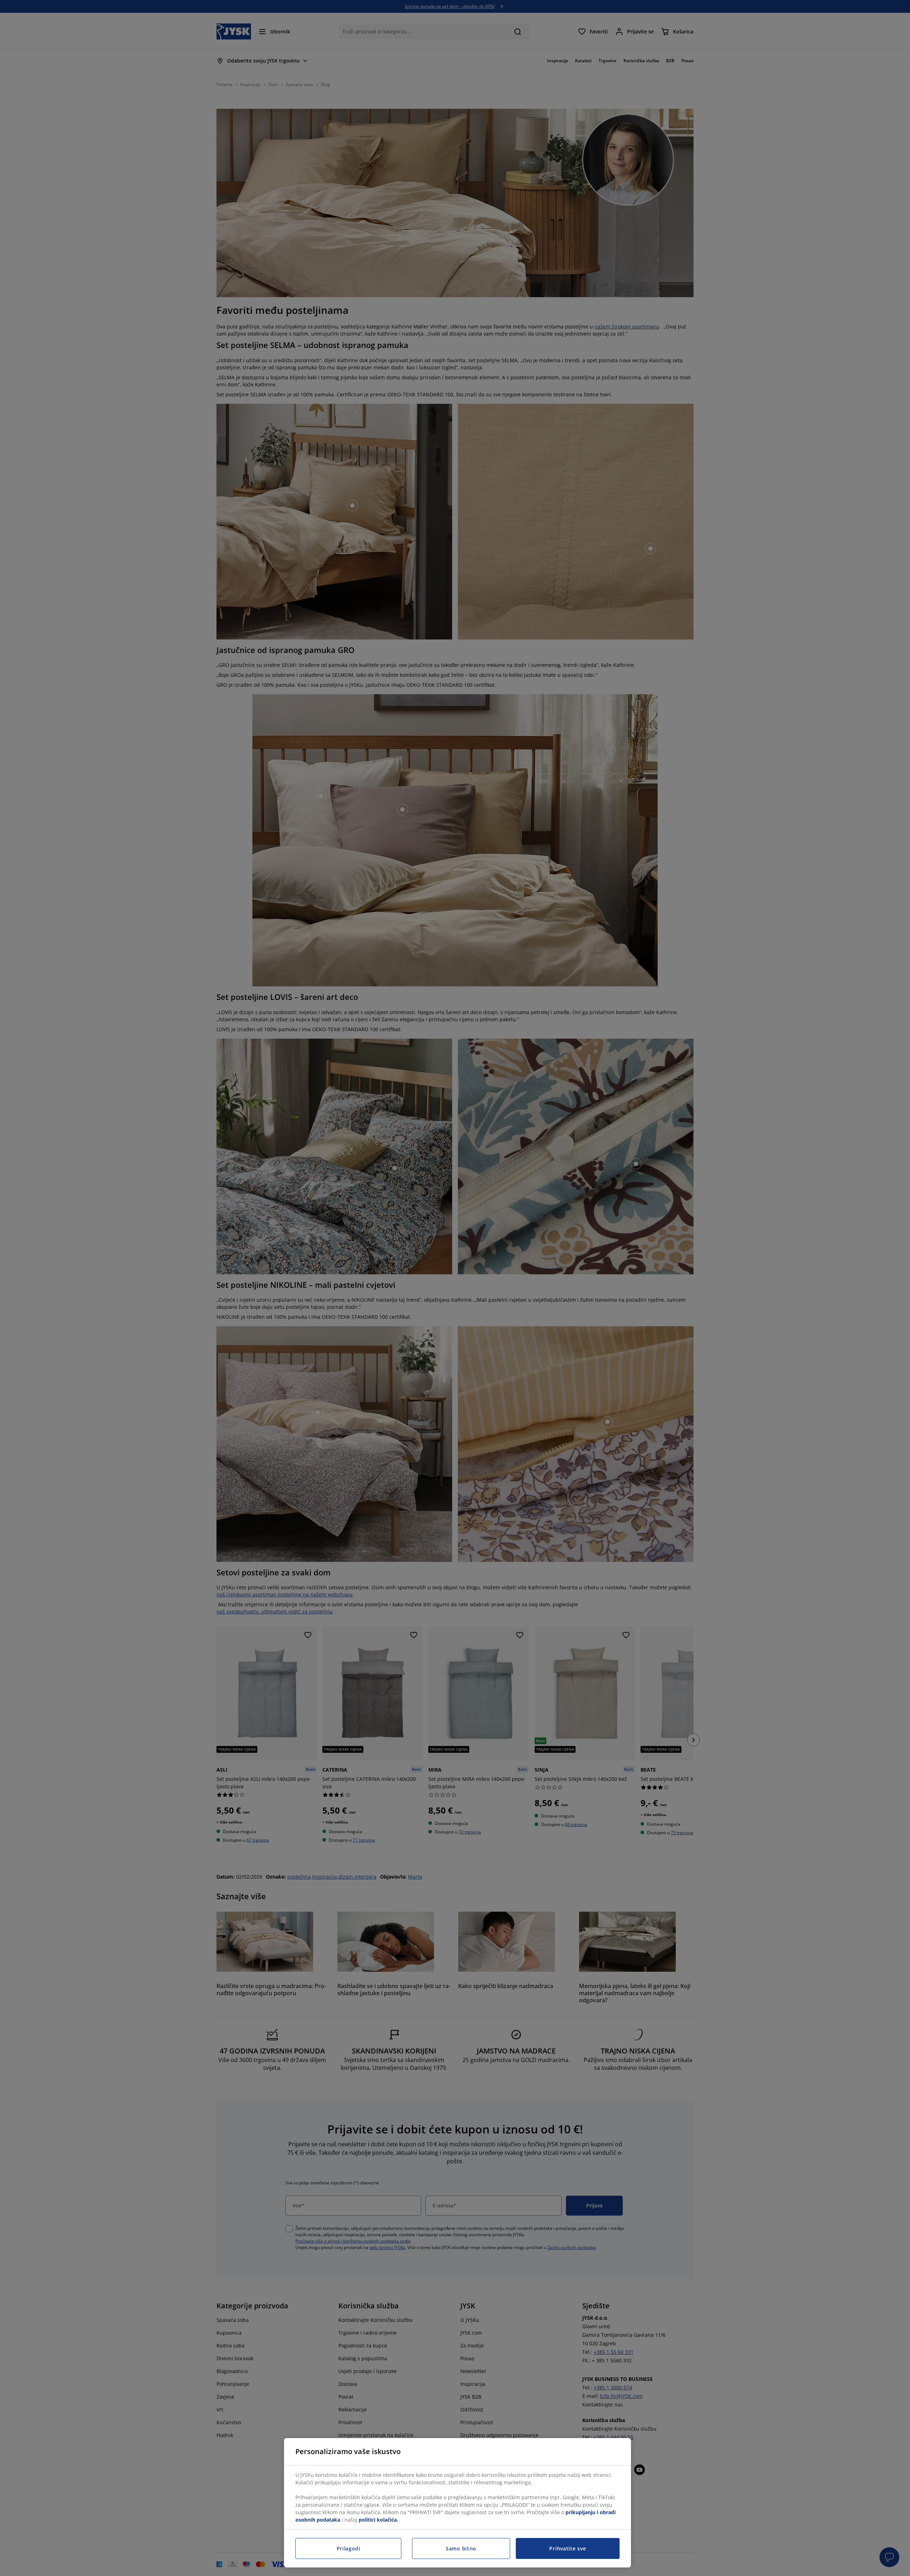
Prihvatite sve (568, 2548)
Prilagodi (349, 2548)
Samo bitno (461, 2548)
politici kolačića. (378, 2520)
